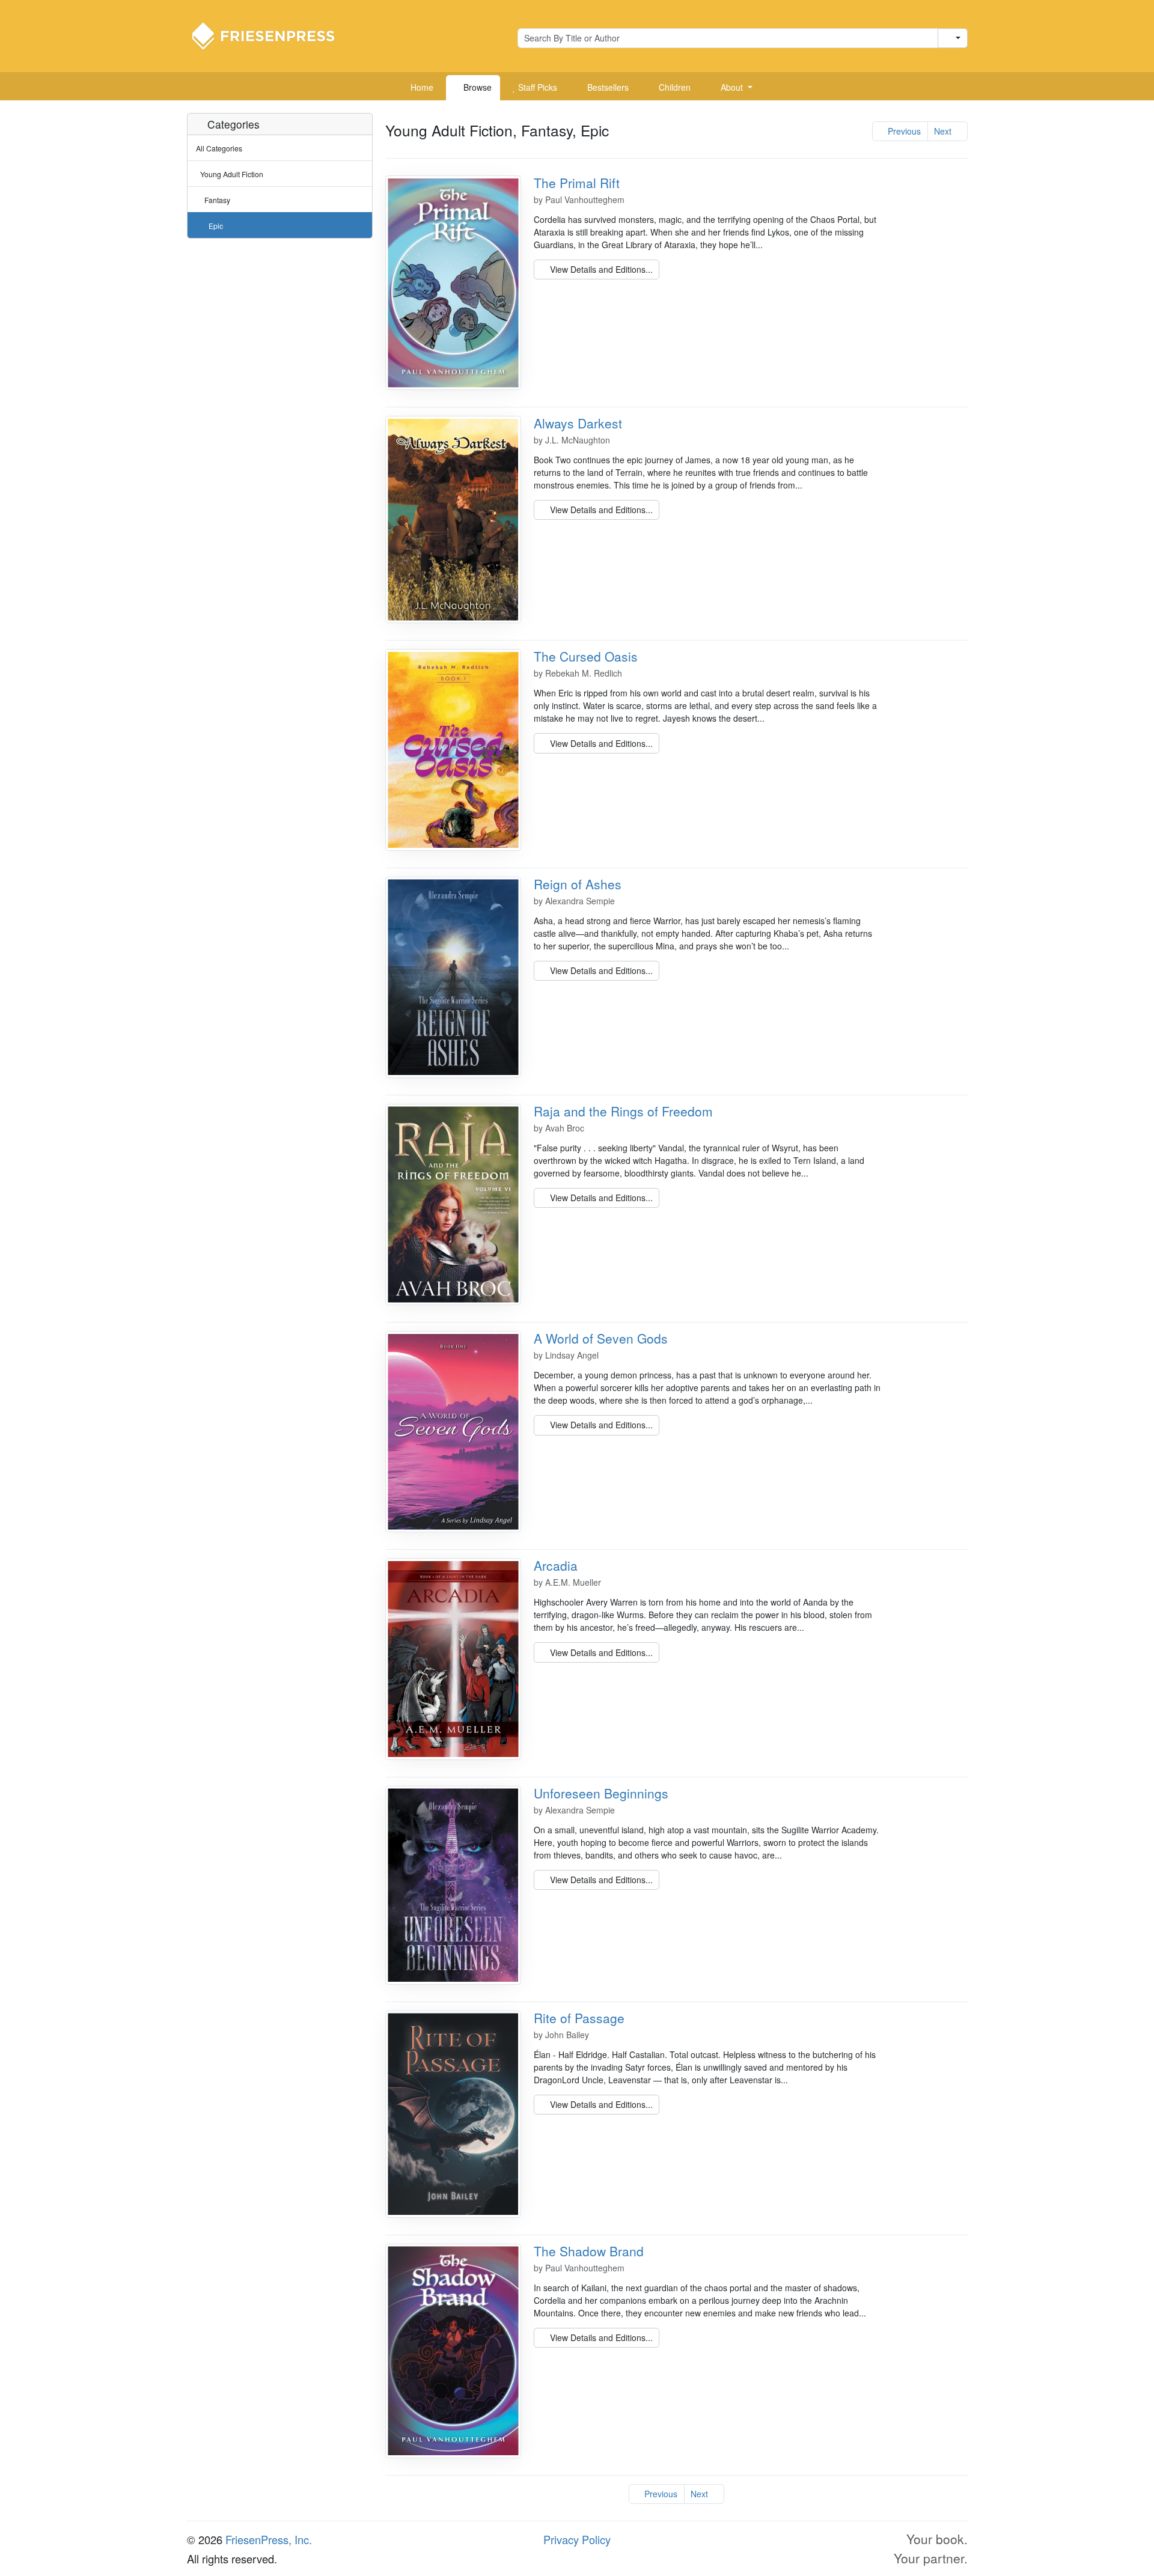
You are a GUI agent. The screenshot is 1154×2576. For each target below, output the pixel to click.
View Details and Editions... (600, 269)
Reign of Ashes (578, 884)
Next (944, 131)
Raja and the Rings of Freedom (623, 1111)
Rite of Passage (579, 2018)
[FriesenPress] (271, 35)
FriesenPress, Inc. (269, 2539)
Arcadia (556, 1565)
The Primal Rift (577, 183)
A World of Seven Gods (601, 1338)
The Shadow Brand (589, 2251)
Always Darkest (578, 423)
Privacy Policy (577, 2539)
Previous (903, 131)
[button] (732, 88)
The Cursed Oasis (586, 656)
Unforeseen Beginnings (601, 1793)
